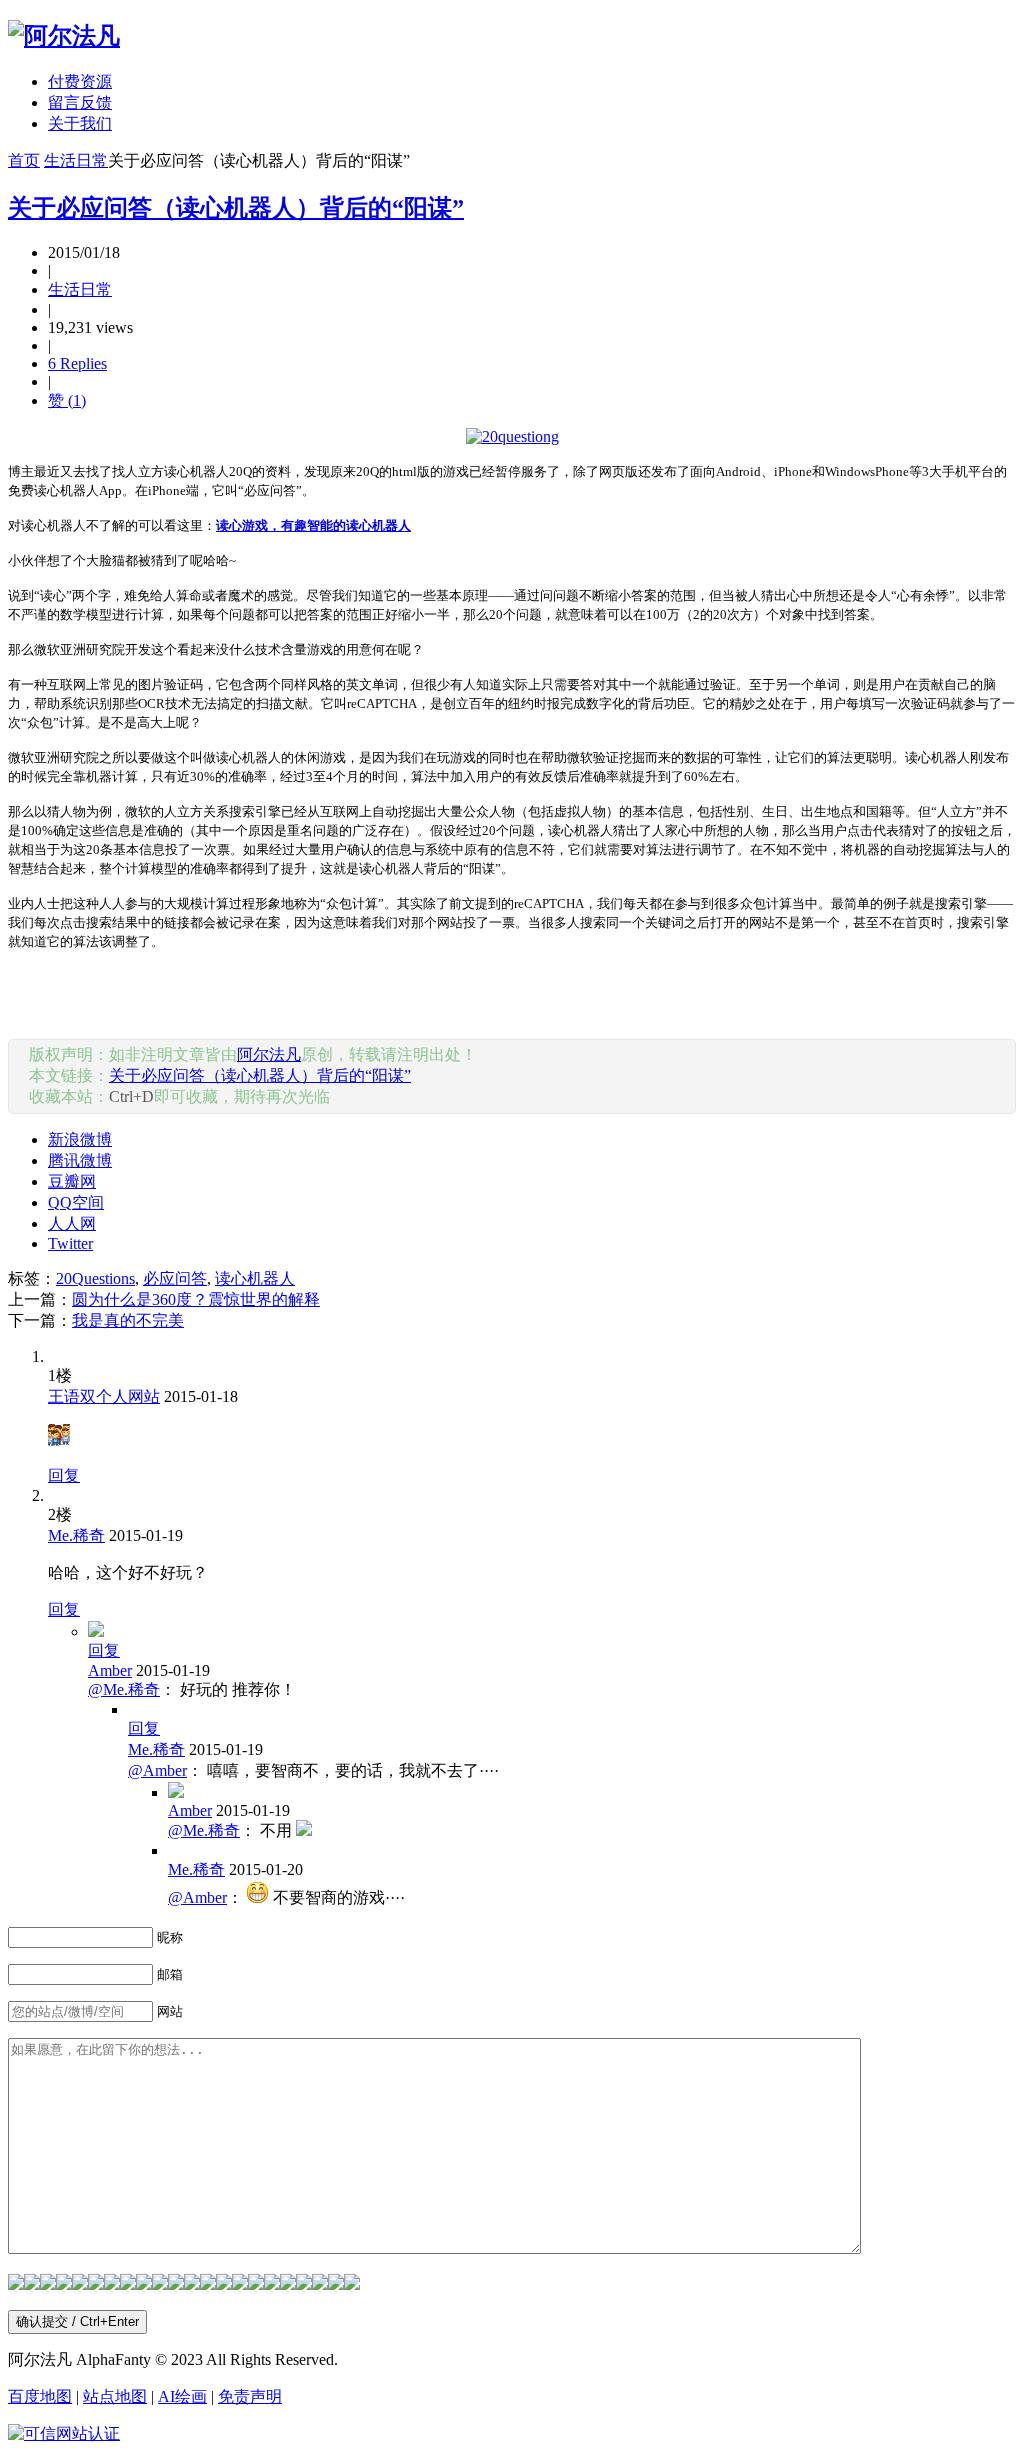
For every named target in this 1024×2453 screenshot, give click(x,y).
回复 (64, 1475)
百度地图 (40, 2396)
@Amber (157, 1770)
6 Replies (77, 363)
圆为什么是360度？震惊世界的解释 (196, 1299)
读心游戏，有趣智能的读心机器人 (313, 525)
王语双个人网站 (104, 1396)
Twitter (70, 1243)
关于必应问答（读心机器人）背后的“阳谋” (236, 208)
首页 (24, 160)
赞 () (67, 400)
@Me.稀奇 (124, 1689)
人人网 (72, 1223)
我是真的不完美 (128, 1320)
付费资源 (80, 81)
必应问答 (175, 1278)
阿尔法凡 (269, 1054)
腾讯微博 (80, 1160)
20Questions (95, 1278)
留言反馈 (80, 102)
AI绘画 (182, 2396)
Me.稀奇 (76, 1535)
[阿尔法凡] (64, 36)
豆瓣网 (72, 1181)
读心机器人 (255, 1278)
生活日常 (76, 160)
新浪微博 (80, 1139)
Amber (110, 1670)
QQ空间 (76, 1202)
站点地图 (115, 2396)
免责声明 (250, 2396)
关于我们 (80, 123)
